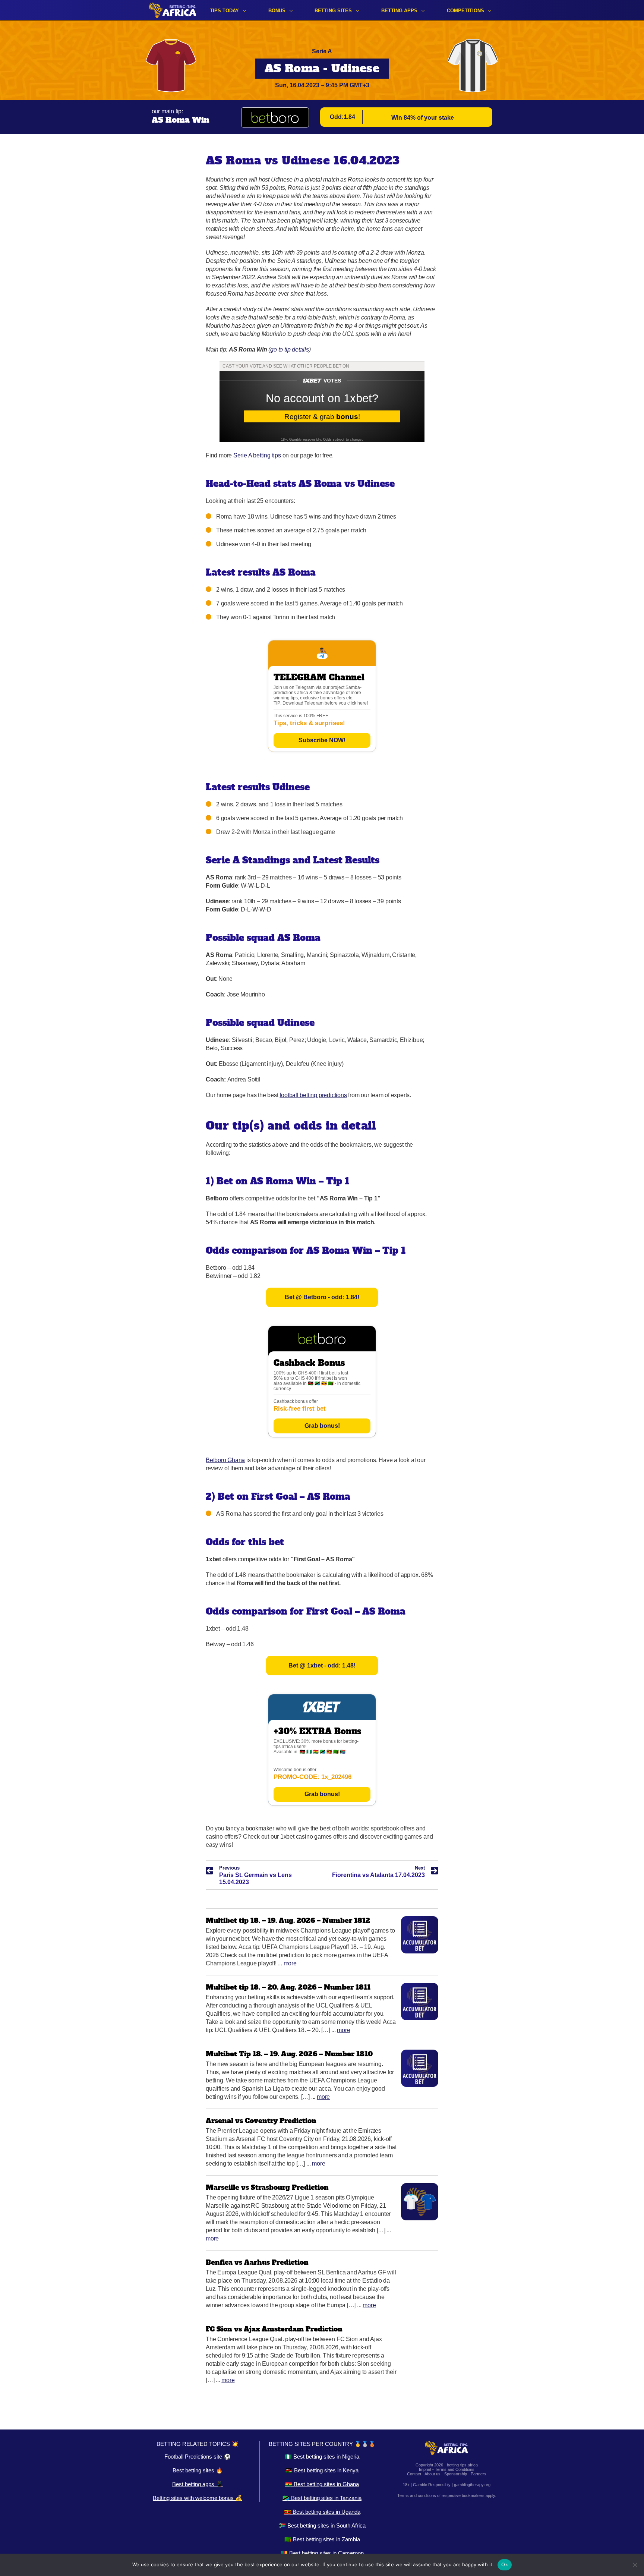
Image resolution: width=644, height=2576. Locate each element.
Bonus (277, 11)
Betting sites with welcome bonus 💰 (198, 2498)
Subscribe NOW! (322, 740)
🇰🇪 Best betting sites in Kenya (322, 2470)
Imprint (425, 2469)
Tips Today (224, 11)
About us (433, 2474)
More (290, 1963)
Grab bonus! (322, 1426)
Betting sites (333, 11)
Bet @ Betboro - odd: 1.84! (322, 1297)
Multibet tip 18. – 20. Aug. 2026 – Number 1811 (288, 1987)
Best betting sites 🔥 (198, 2470)
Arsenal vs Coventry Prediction (261, 2121)
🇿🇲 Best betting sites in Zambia (322, 2539)
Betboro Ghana (225, 1460)
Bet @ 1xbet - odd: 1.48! (322, 1665)
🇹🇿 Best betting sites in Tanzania (322, 2498)
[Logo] (173, 10)
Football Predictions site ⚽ (198, 2457)
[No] (635, 2565)
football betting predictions (313, 1095)
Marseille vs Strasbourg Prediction (267, 2187)
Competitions (465, 11)
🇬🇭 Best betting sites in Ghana (322, 2484)
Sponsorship (456, 2474)
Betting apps (399, 11)
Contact (414, 2474)
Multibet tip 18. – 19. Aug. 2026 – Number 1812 (288, 1920)
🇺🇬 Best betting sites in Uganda (322, 2512)
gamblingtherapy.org (472, 2485)
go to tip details (289, 349)
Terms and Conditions (455, 2469)
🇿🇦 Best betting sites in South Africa (322, 2525)
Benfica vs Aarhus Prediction (257, 2262)
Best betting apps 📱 (198, 2484)
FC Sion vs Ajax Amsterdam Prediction (274, 2329)
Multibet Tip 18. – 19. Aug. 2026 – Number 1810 (289, 2054)
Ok (505, 2564)
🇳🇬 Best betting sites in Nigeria (322, 2457)
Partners (479, 2474)
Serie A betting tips (257, 455)
